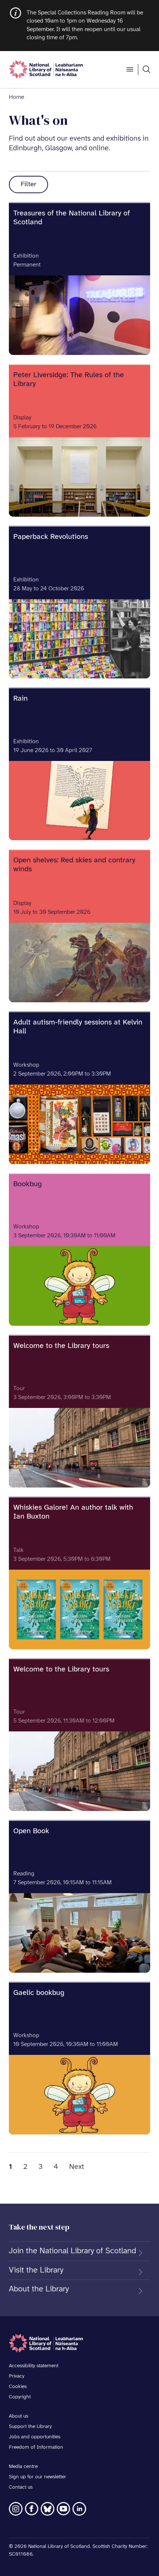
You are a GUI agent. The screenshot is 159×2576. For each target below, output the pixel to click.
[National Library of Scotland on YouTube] (63, 2509)
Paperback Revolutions (51, 537)
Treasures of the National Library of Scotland (72, 218)
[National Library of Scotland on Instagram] (16, 2509)
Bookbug (28, 1184)
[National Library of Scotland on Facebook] (32, 2509)
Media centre (23, 2467)
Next (77, 2167)
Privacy (17, 2376)
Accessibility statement (34, 2366)
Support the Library (30, 2427)
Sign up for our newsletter (38, 2477)
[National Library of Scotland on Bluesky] (48, 2509)
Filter (28, 185)
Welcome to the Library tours (61, 1346)
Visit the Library (36, 2270)
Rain (21, 699)
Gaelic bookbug (39, 1993)
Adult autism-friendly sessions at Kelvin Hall (78, 1027)
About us (18, 2416)
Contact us (21, 2487)
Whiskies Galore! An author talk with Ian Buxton (73, 1512)
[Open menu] (130, 70)
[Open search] (146, 70)
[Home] (46, 70)
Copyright (20, 2397)
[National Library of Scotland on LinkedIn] (79, 2509)
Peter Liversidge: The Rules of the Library (69, 380)
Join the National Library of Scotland (72, 2251)
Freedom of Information (36, 2447)
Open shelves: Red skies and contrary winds (74, 865)
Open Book (31, 1831)
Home (16, 97)
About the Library (39, 2289)
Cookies (18, 2387)
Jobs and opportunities (35, 2437)
